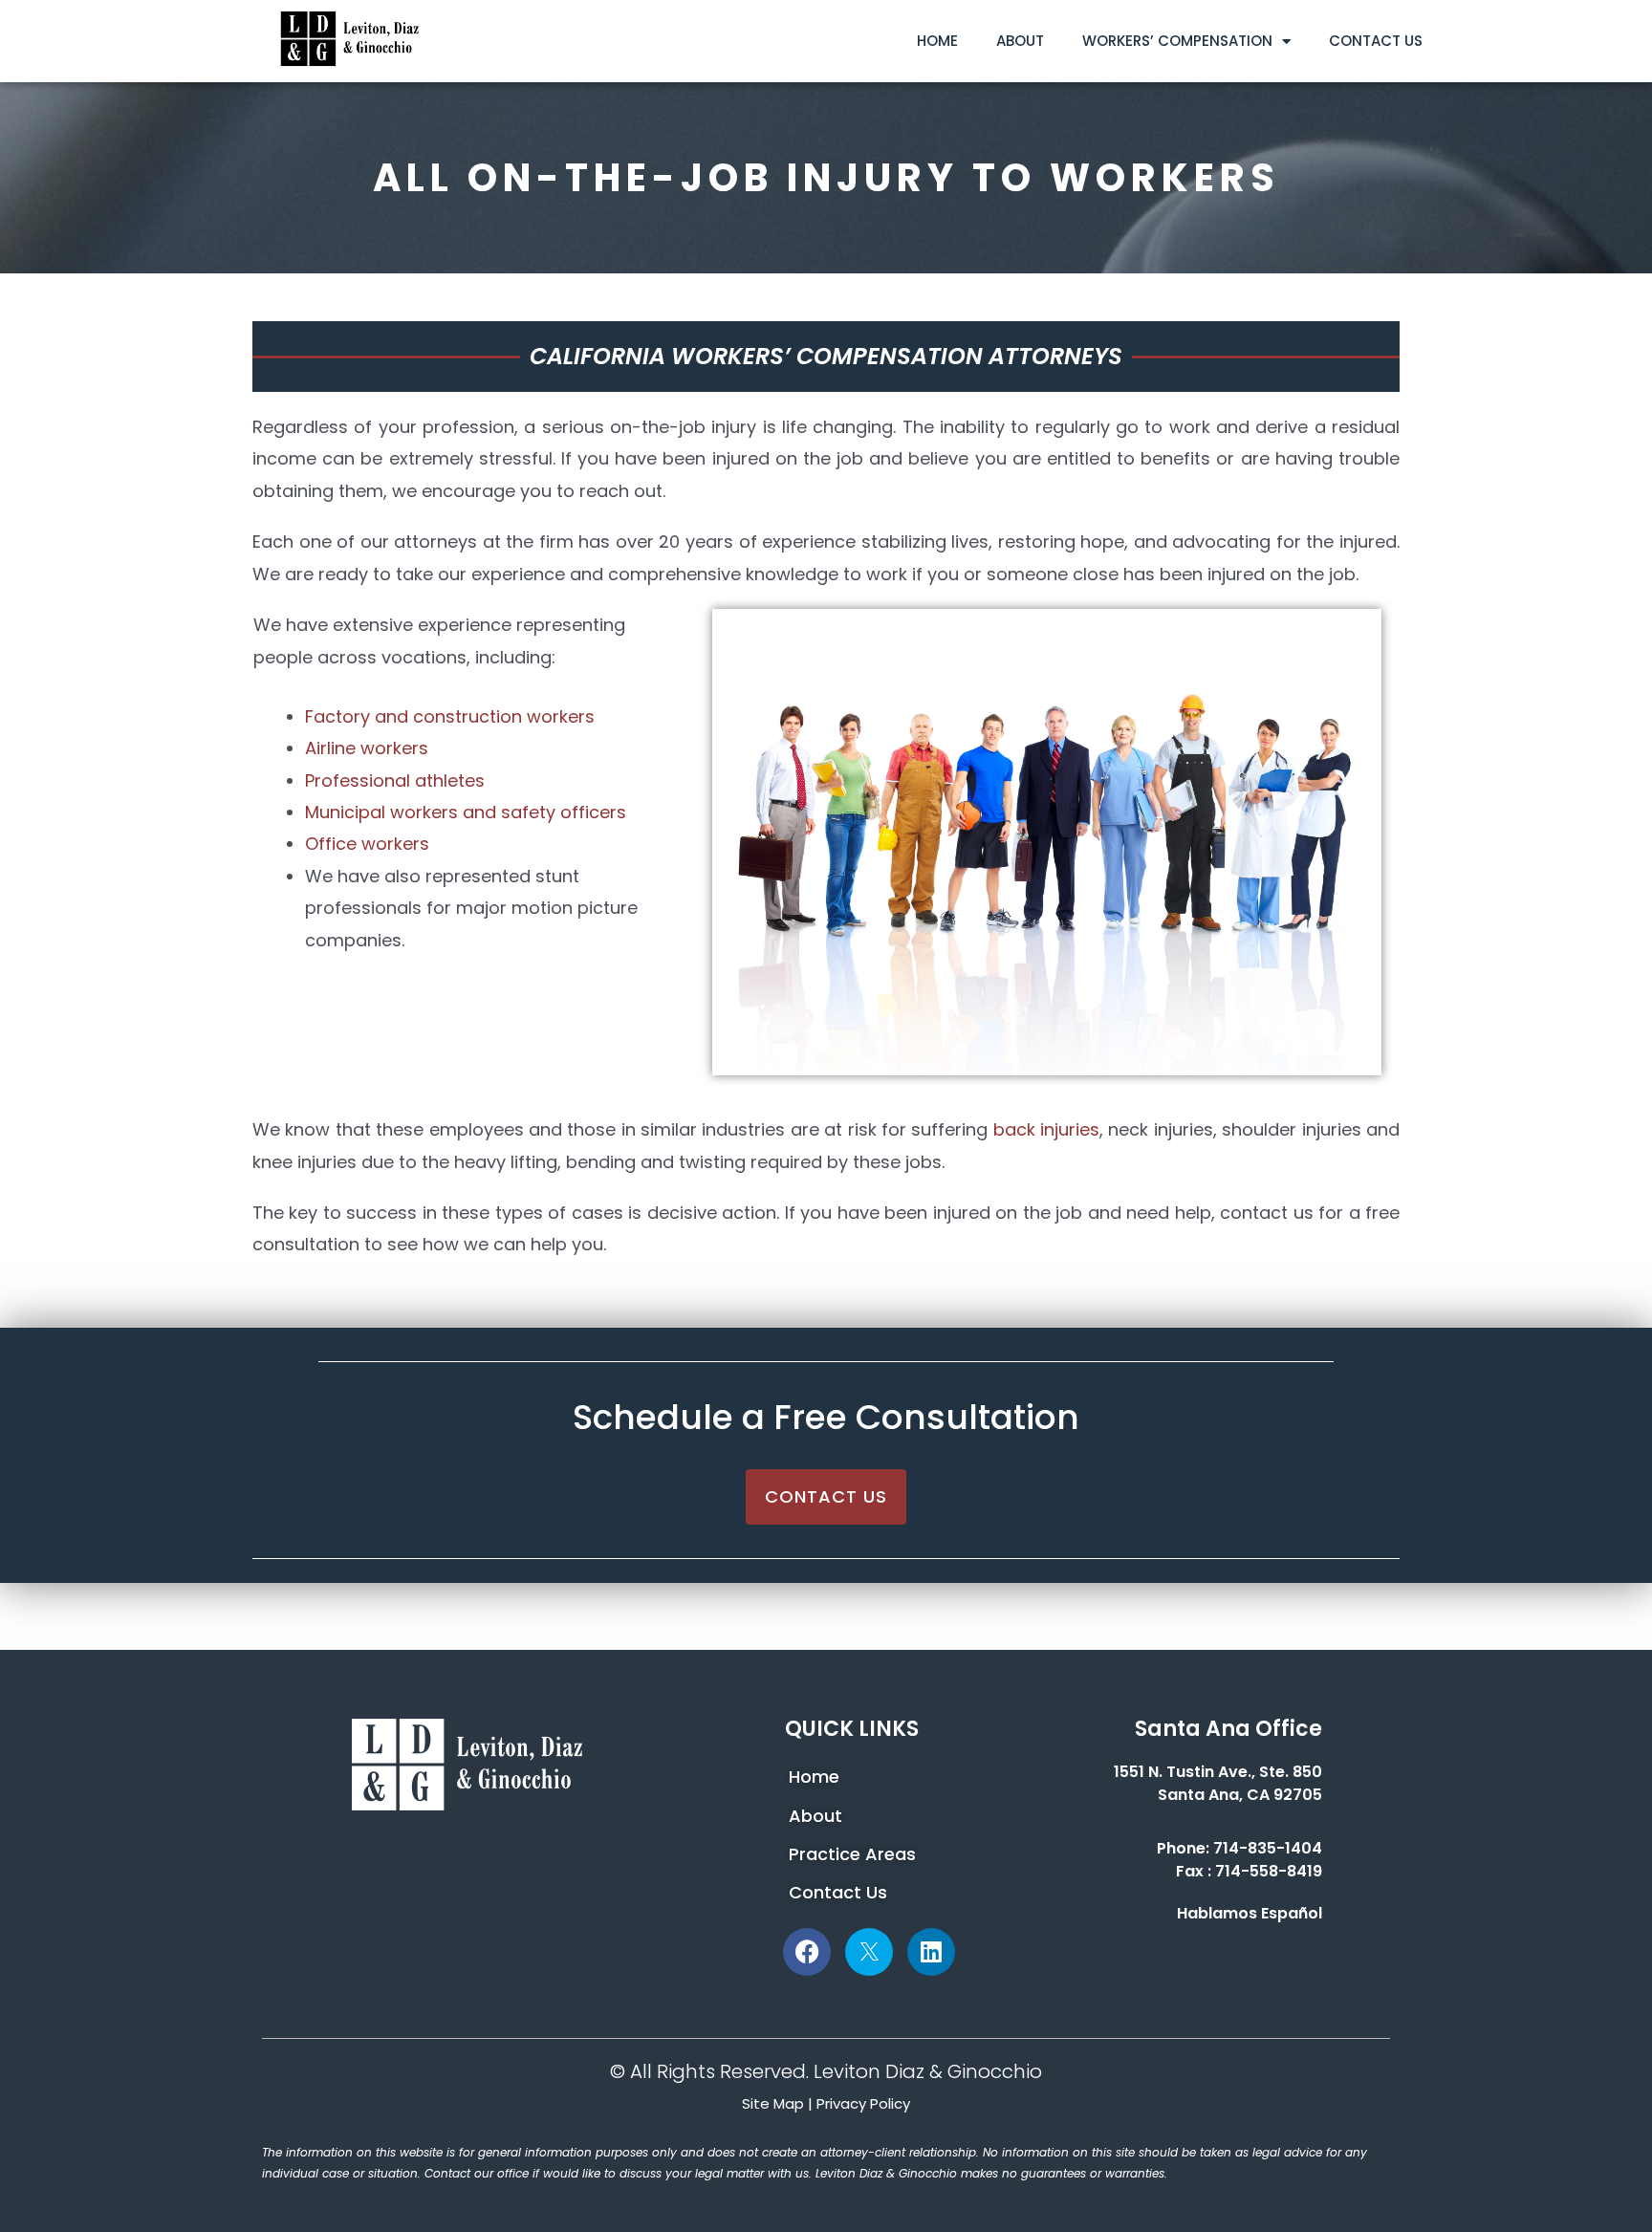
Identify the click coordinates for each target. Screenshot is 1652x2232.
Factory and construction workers (450, 716)
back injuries (1046, 1129)
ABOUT (1020, 41)
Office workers (367, 844)
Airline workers (367, 748)
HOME (937, 41)
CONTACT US (1376, 41)
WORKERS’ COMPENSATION (1177, 41)
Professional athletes (395, 780)
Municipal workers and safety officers (466, 812)
